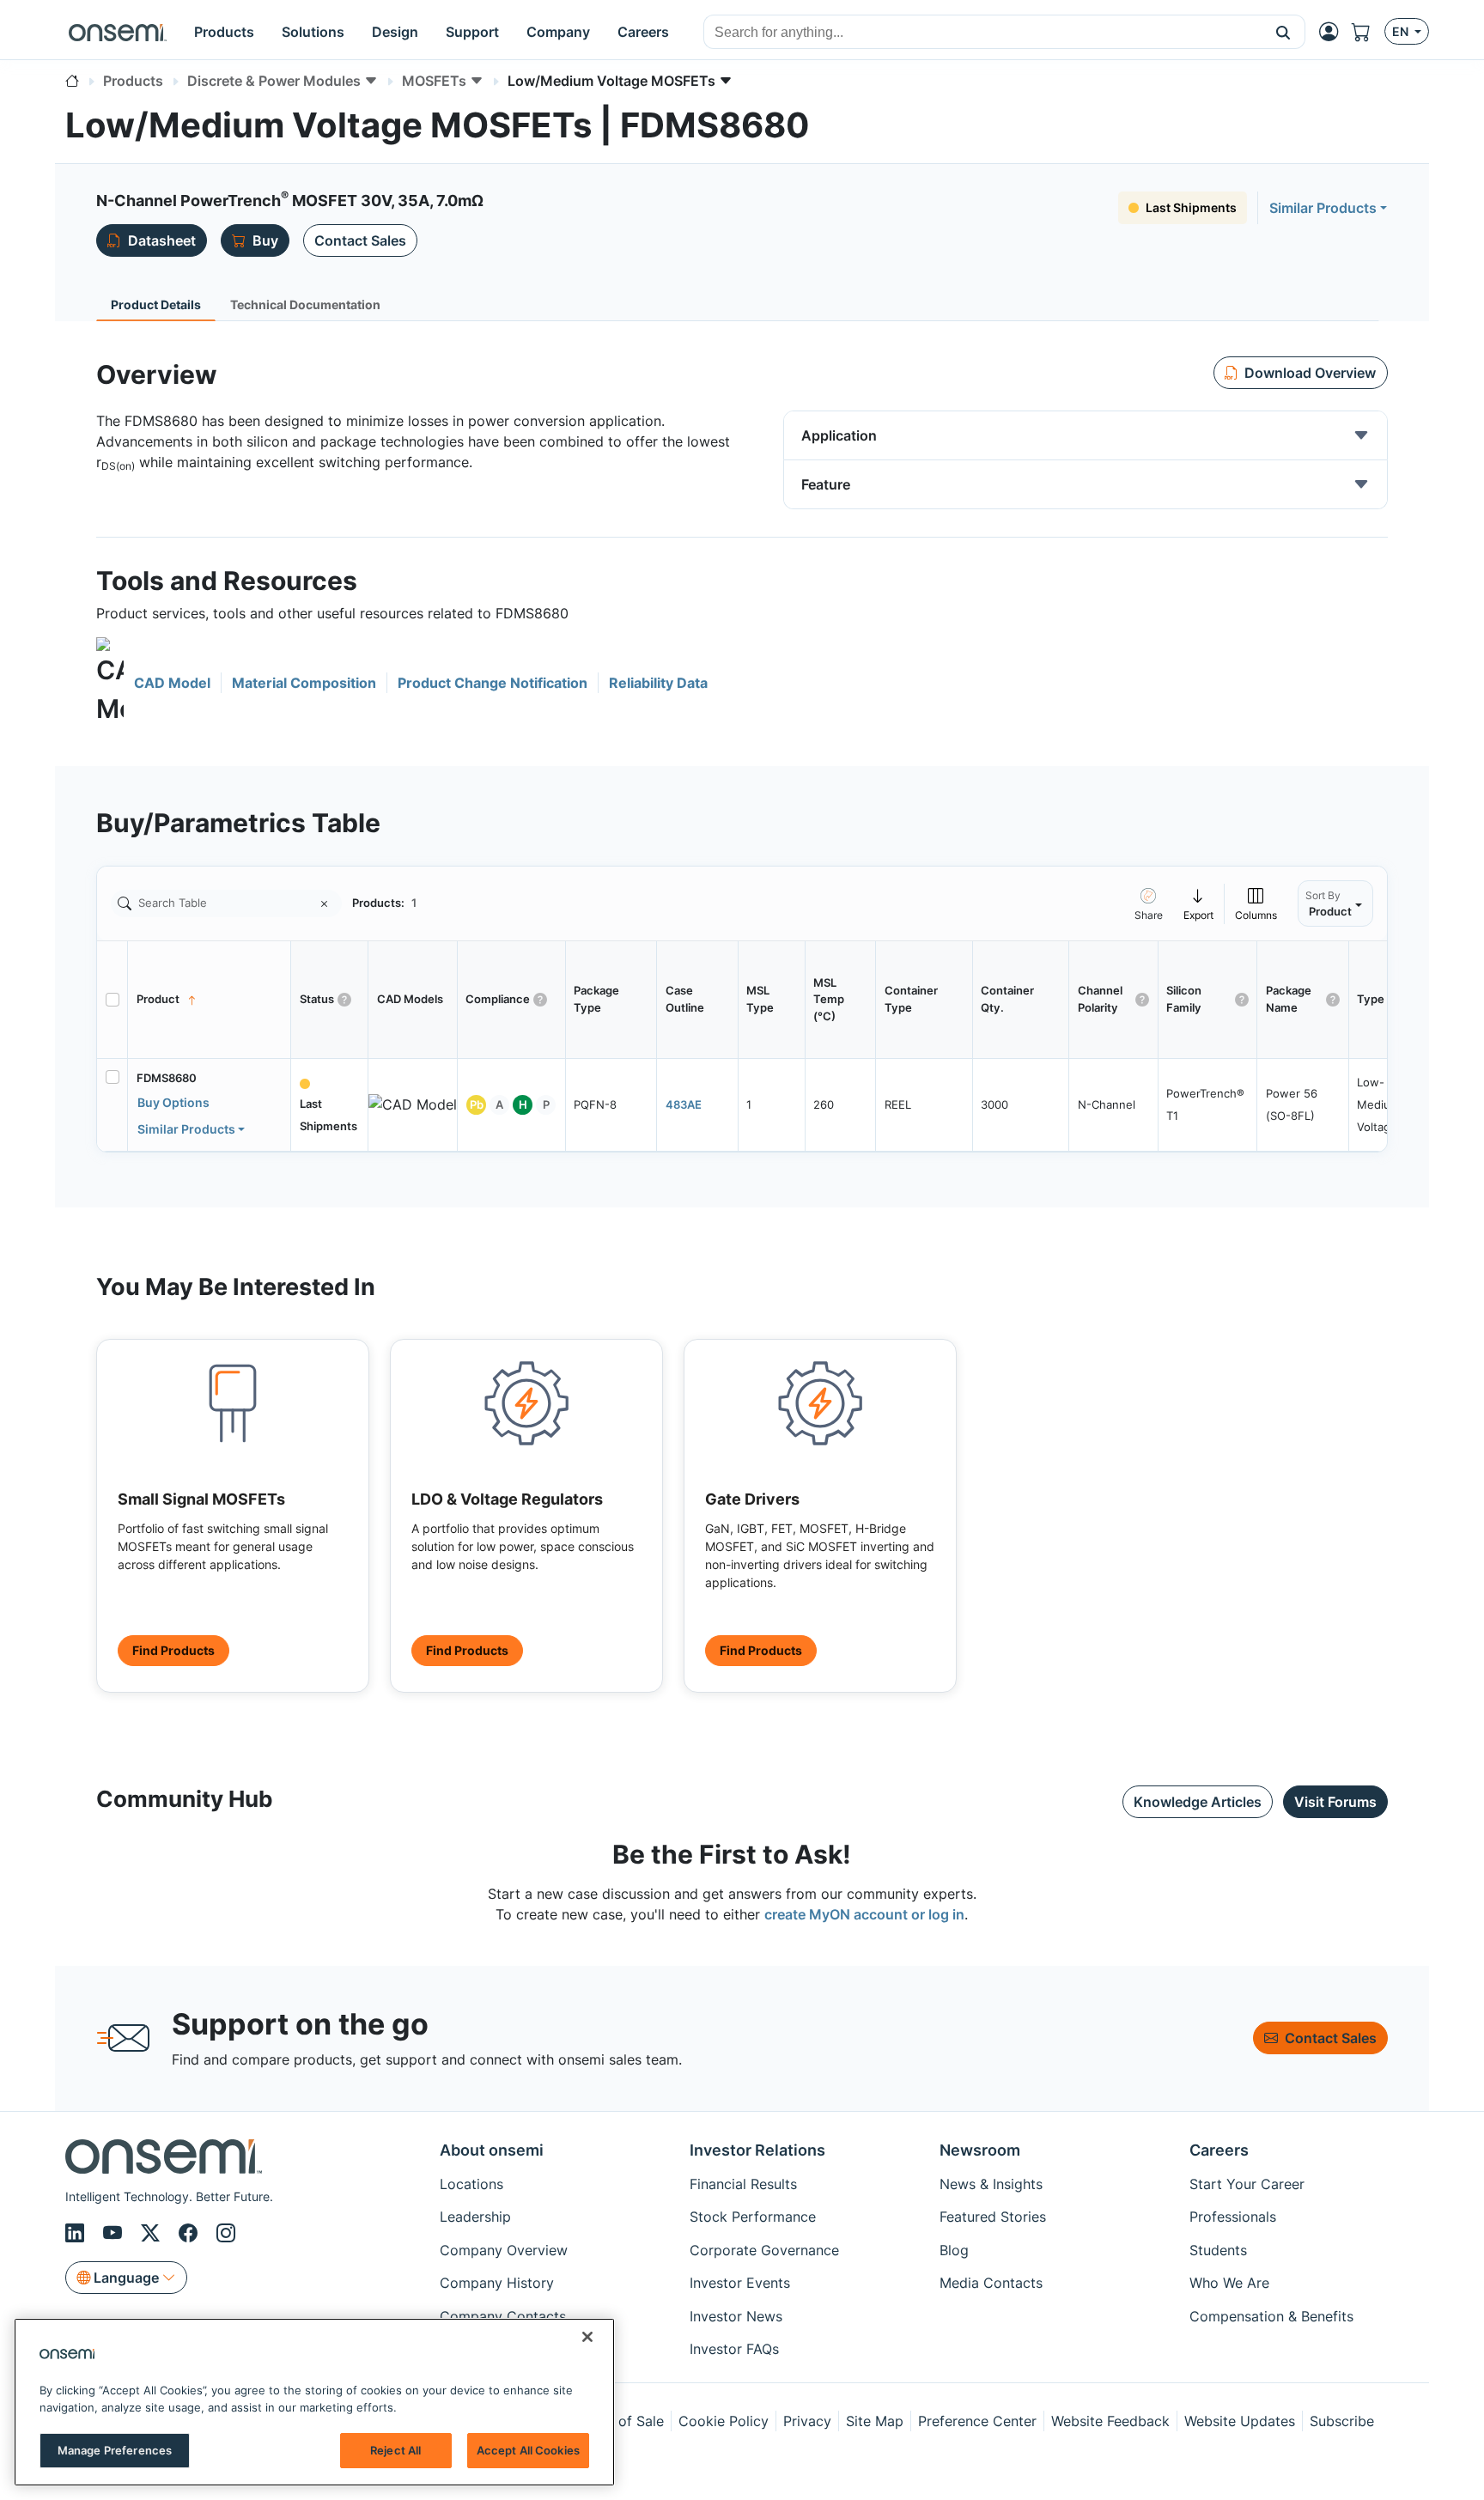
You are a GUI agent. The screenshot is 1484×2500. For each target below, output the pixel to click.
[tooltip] (1199, 903)
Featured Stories (993, 2217)
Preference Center (977, 2421)
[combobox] (983, 33)
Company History (497, 2283)
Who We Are (1229, 2283)
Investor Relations (757, 2150)
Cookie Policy (724, 2421)
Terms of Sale (619, 2421)
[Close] (587, 2337)
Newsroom (980, 2150)
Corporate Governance (764, 2250)
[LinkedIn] (77, 2233)
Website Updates (1240, 2421)
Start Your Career (1247, 2184)
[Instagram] (226, 2233)
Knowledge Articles (1198, 1802)
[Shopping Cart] (1368, 32)
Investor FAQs (734, 2349)
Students (1218, 2250)
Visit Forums (1335, 1802)
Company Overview (504, 2250)
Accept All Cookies (528, 2450)
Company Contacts (503, 2316)
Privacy (807, 2421)
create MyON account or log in (864, 1914)
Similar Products (1323, 208)
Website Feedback (1110, 2421)
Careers (1219, 2150)
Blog (954, 2250)
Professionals (1233, 2217)
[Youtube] (115, 2233)
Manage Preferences (115, 2450)
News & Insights (991, 2184)
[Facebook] (191, 2233)
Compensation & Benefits (1271, 2316)
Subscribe (1342, 2421)
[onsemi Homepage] (118, 32)
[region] (314, 2402)
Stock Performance (753, 2217)
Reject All (395, 2450)
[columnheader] (210, 1000)
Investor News (736, 2316)
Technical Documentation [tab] (305, 304)
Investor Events (740, 2283)
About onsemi (492, 2150)
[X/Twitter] (153, 2233)
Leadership (475, 2217)
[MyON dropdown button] (1334, 32)
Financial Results (743, 2184)
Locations (471, 2184)
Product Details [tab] (156, 304)
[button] (1283, 32)
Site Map (875, 2421)
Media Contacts (991, 2283)
